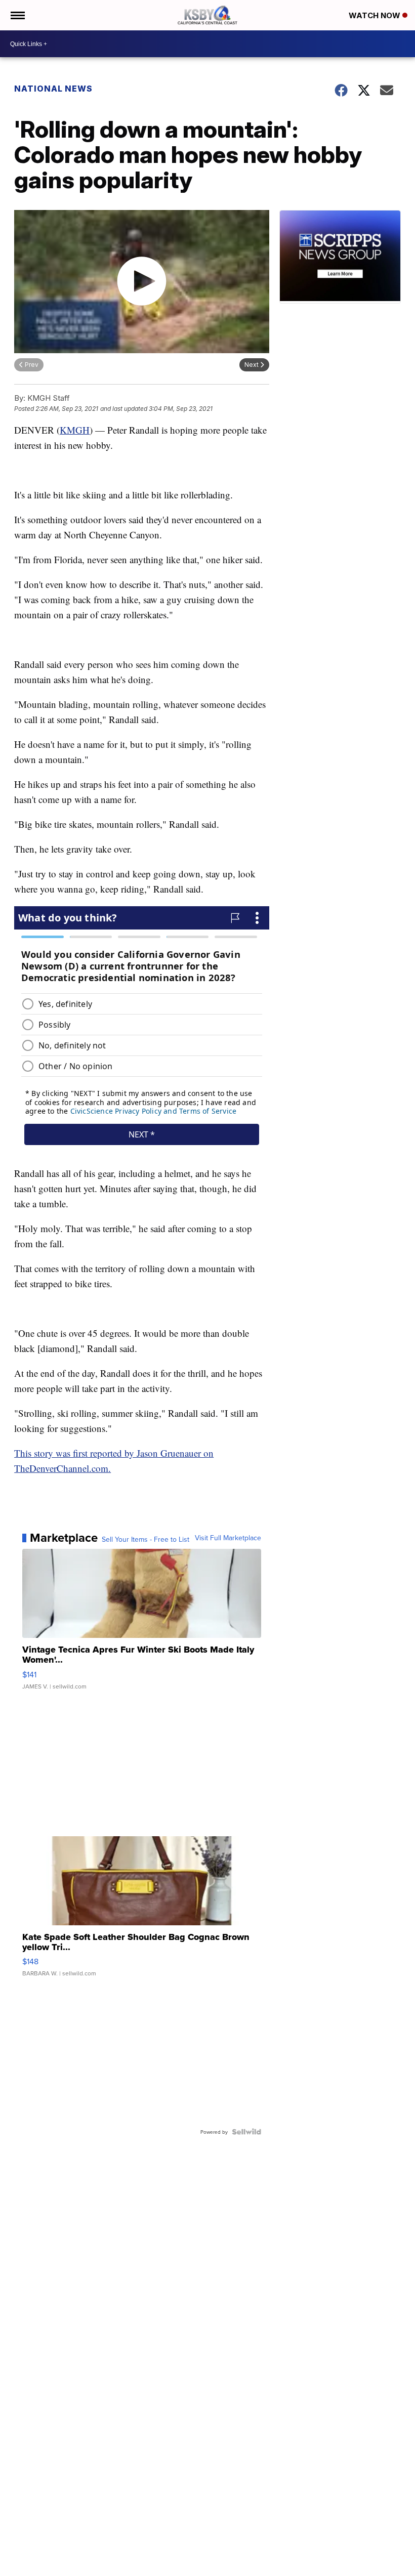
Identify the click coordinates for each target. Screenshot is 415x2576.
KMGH (75, 430)
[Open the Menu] (17, 15)
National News (53, 89)
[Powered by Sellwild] (246, 2132)
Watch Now (376, 15)
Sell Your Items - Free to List (146, 1539)
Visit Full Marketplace (228, 1538)
